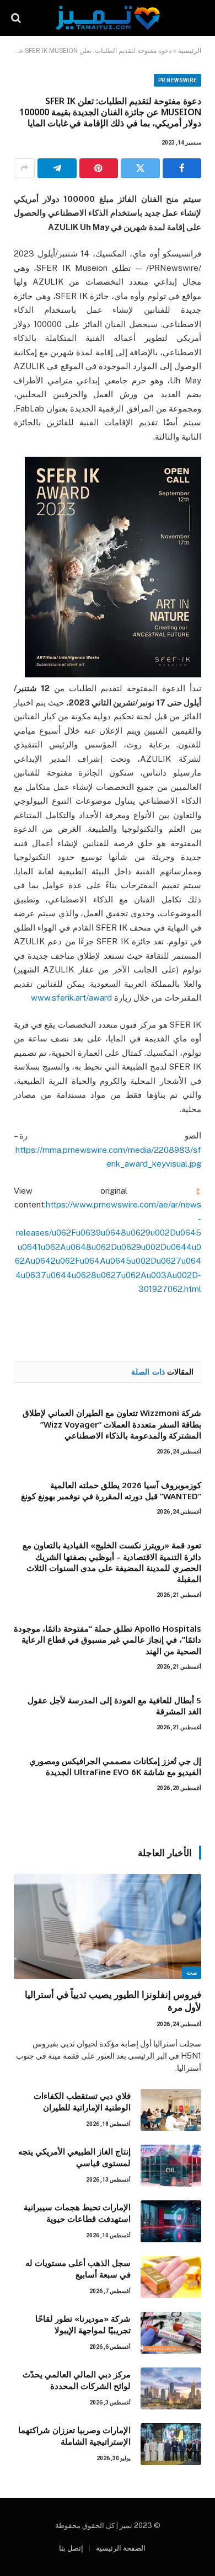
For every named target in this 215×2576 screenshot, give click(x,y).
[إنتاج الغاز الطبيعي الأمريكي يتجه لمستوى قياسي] (171, 2166)
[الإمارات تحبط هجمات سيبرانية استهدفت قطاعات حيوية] (171, 2221)
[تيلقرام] (57, 168)
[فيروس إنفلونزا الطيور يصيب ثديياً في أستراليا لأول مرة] (108, 1926)
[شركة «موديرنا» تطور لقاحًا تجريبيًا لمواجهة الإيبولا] (171, 2333)
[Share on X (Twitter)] (140, 168)
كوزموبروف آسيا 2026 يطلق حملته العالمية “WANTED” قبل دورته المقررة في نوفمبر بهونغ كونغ (111, 1490)
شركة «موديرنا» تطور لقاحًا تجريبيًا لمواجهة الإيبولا (83, 2324)
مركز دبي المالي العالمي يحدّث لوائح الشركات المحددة (77, 2380)
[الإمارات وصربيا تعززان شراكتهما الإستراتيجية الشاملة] (171, 2444)
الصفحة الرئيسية (121, 2548)
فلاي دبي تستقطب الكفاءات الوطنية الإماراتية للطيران (82, 2101)
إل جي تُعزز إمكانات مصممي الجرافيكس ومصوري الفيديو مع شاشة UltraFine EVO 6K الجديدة (115, 1766)
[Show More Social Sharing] (24, 168)
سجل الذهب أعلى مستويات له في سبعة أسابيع (78, 2268)
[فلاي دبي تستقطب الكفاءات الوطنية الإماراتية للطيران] (171, 2110)
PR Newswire (178, 80)
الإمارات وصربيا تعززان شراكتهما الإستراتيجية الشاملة (74, 2436)
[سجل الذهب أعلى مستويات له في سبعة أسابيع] (171, 2277)
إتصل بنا (71, 2548)
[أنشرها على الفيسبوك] (182, 168)
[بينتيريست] (99, 168)
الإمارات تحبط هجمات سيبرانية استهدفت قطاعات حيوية (77, 2213)
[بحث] (17, 18)
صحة (192, 1973)
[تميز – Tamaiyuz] (108, 18)
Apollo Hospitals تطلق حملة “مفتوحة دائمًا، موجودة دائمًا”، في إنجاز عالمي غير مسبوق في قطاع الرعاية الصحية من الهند (108, 1640)
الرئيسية (190, 51)
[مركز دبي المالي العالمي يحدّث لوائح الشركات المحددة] (171, 2388)
